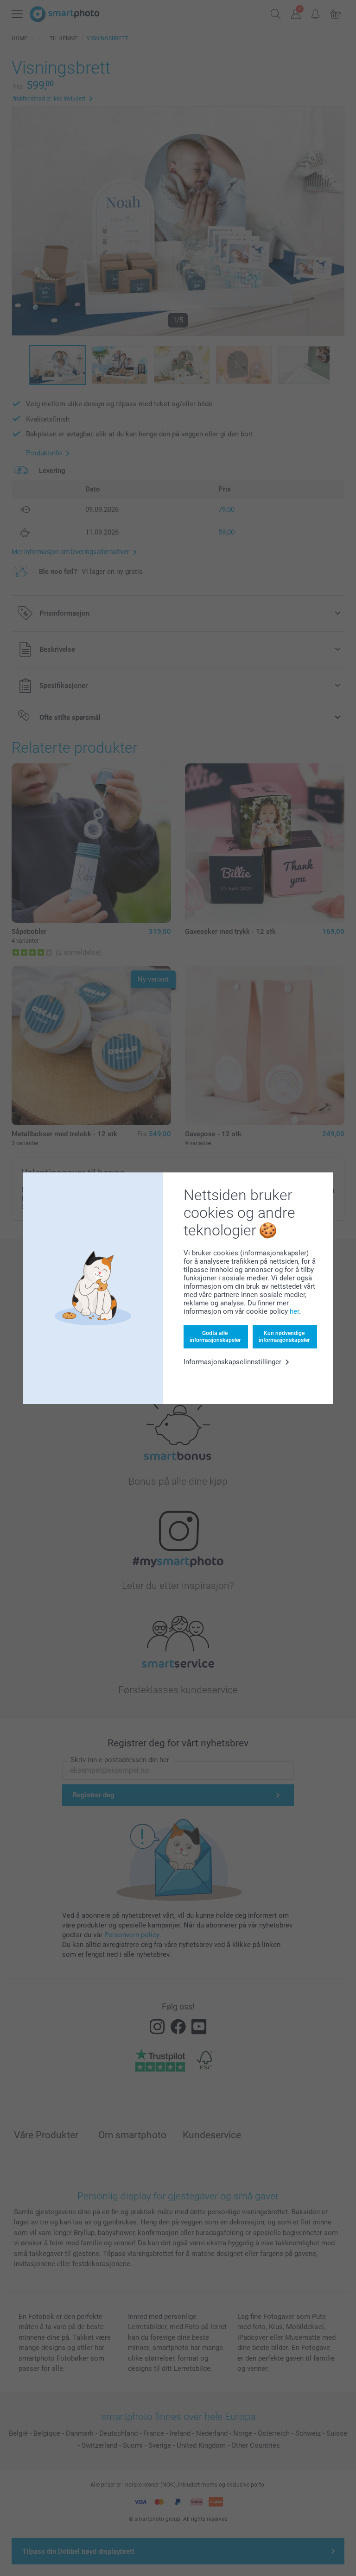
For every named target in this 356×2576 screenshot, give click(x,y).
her (294, 1311)
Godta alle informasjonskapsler (215, 1336)
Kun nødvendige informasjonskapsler (284, 1336)
